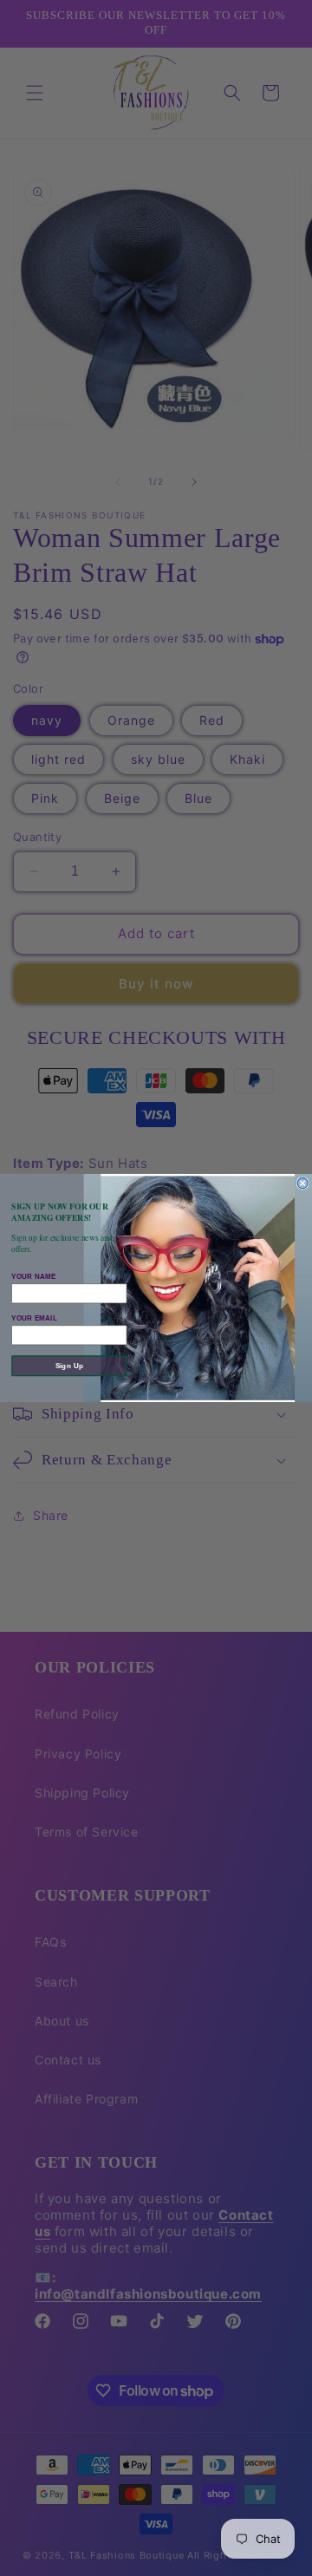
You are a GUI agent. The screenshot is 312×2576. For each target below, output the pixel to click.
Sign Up (69, 1366)
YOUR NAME (33, 1276)
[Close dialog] (302, 1184)
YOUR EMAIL (34, 1318)
